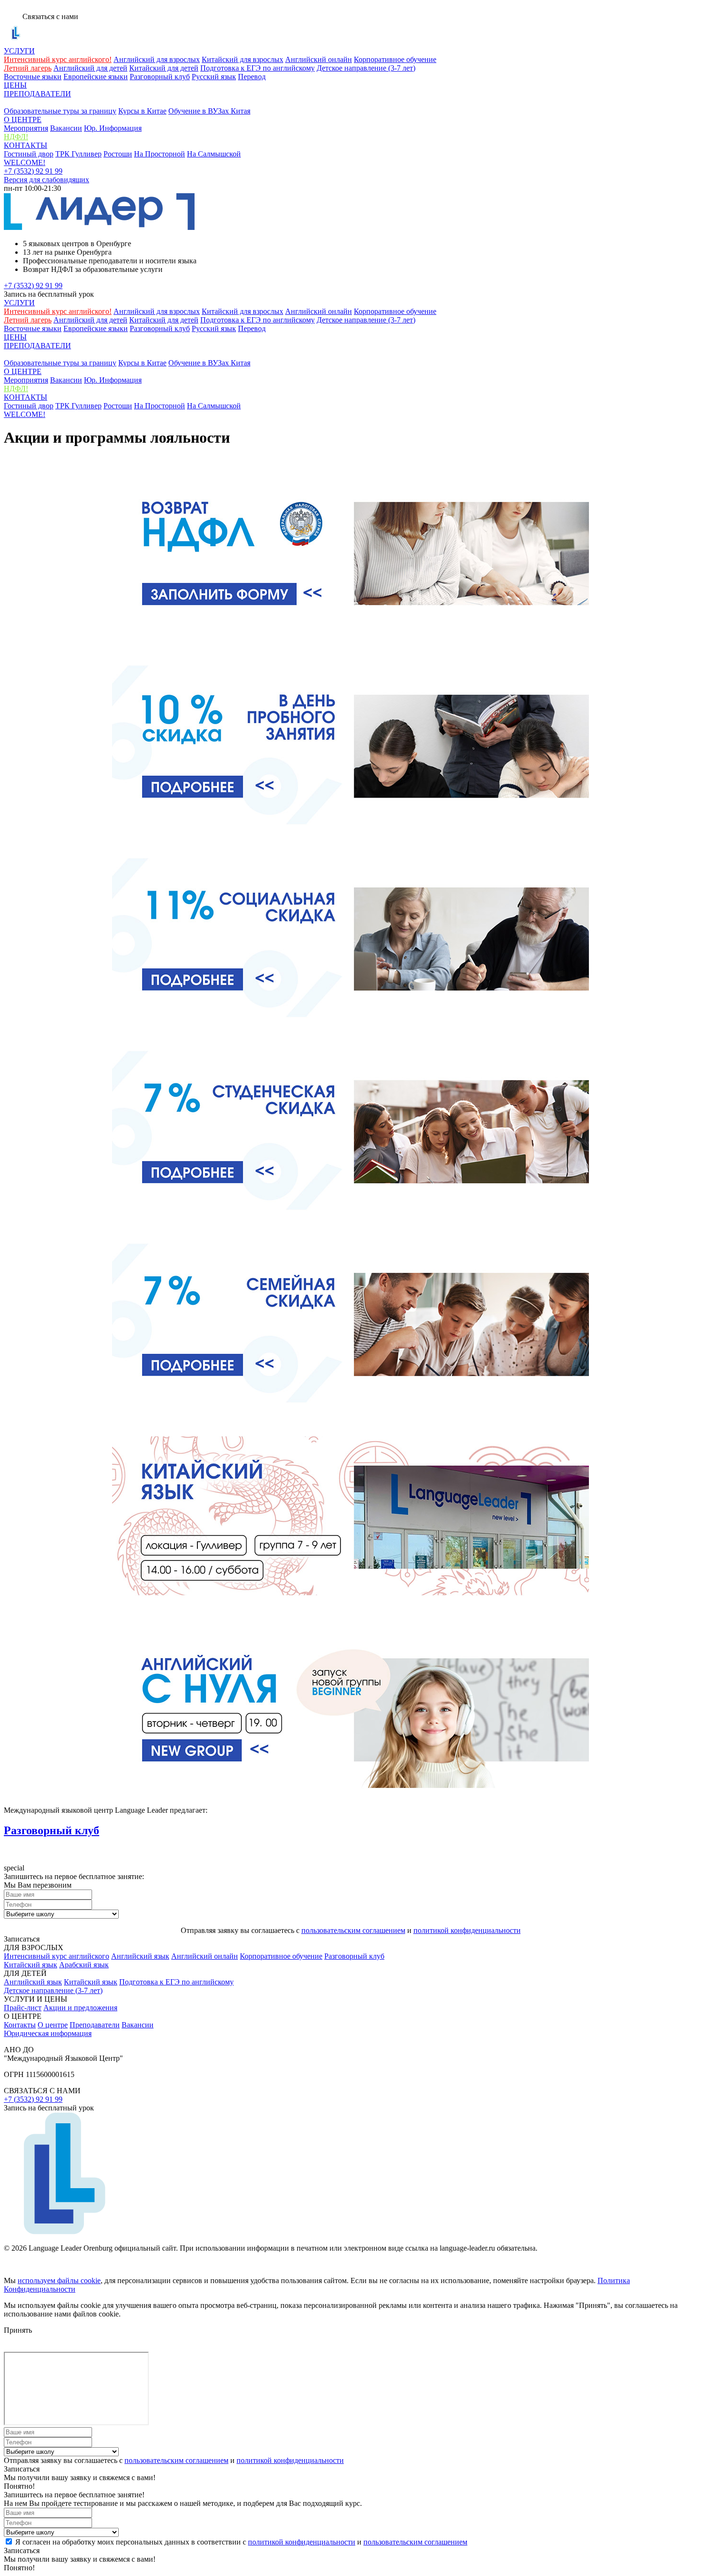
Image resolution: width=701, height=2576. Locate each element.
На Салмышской (214, 154)
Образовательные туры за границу (60, 111)
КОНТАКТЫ (26, 145)
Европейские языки (96, 77)
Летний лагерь (28, 68)
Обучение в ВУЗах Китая (209, 111)
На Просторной (160, 154)
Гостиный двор (29, 154)
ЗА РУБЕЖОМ (28, 102)
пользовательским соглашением (353, 1930)
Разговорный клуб (160, 77)
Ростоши (118, 154)
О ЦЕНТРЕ (23, 119)
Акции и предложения (80, 2008)
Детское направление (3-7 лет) (366, 68)
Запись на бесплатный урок (49, 294)
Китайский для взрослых (242, 59)
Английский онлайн (319, 59)
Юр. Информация (113, 128)
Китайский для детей (164, 68)
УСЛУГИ (19, 51)
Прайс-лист (23, 2008)
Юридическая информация (48, 2033)
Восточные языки (33, 77)
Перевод (252, 77)
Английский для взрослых (157, 59)
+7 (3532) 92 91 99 (33, 171)
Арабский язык (84, 1965)
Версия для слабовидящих (46, 180)
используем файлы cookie (59, 2280)
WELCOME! (25, 162)
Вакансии (66, 128)
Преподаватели (95, 2025)
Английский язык (140, 1956)
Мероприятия (26, 128)
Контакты (20, 2025)
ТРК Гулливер (78, 154)
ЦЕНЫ (15, 85)
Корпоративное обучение (395, 59)
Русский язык (214, 77)
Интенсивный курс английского (57, 1956)
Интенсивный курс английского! (58, 59)
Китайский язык (31, 1965)
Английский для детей (90, 68)
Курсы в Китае (142, 111)
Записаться (22, 1939)
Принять (18, 2330)
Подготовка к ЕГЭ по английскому (258, 68)
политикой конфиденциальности (467, 1930)
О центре (53, 2025)
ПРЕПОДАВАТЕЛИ (37, 94)
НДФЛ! (16, 137)
